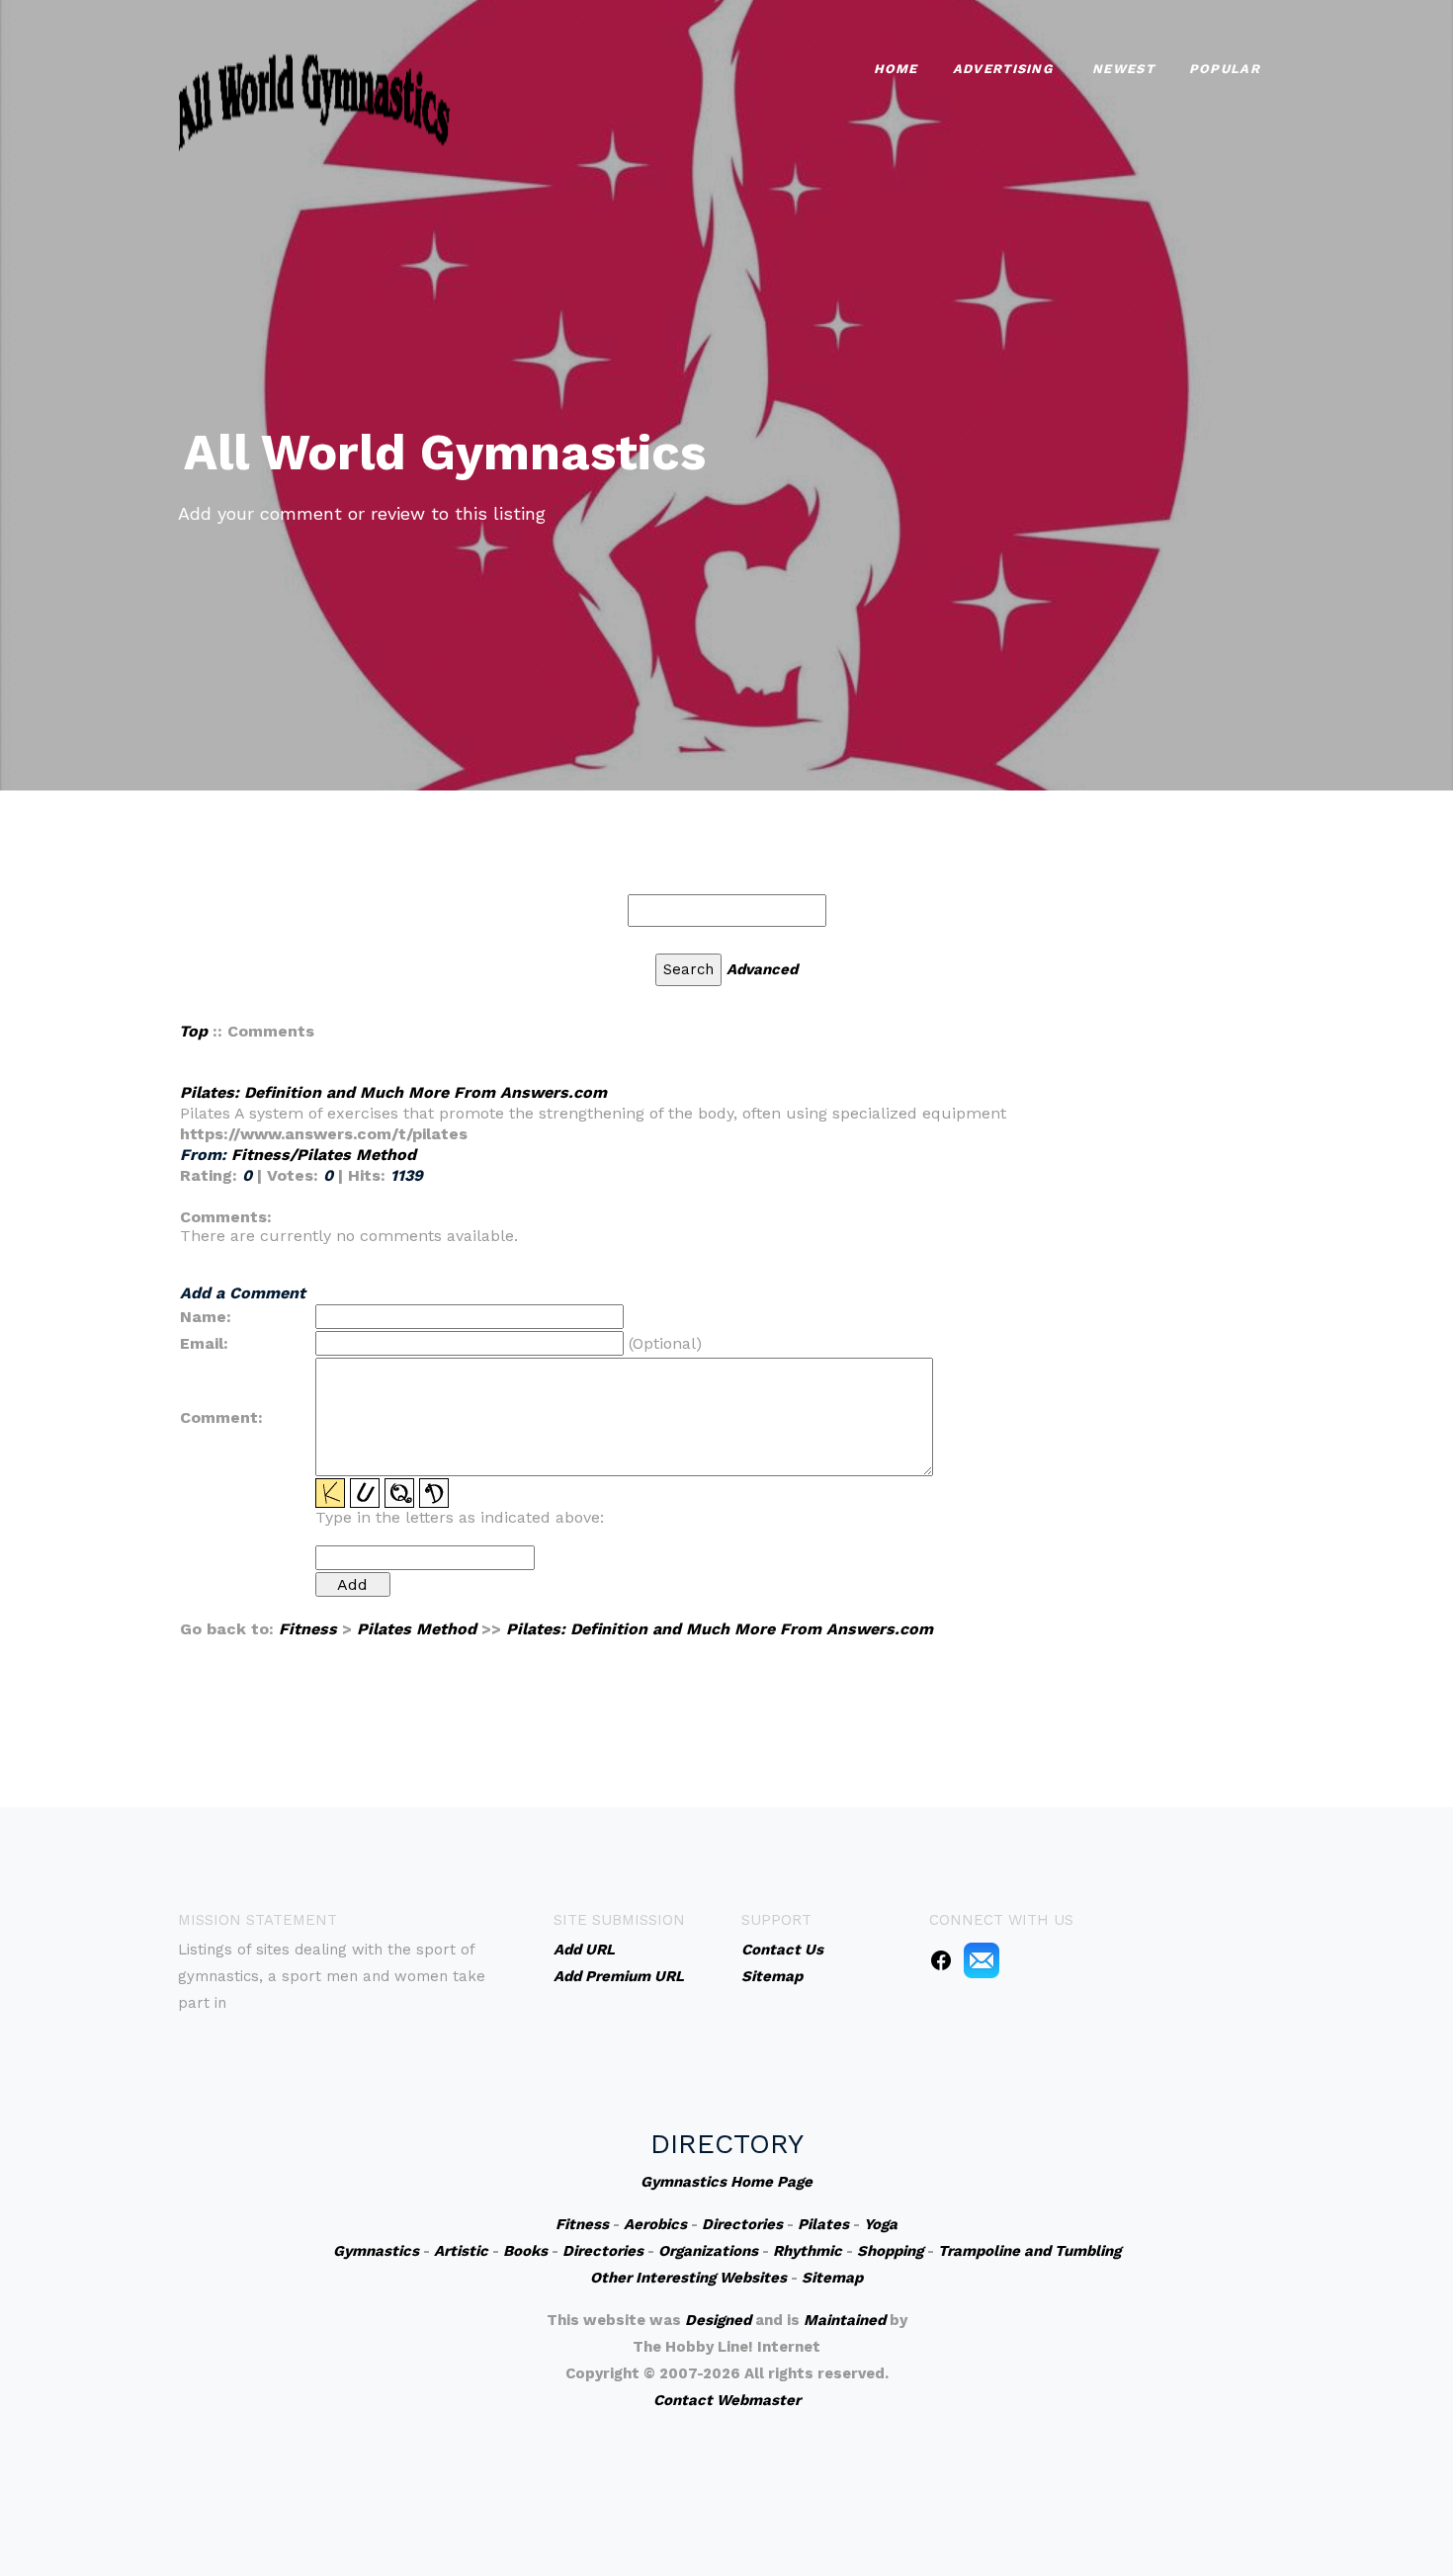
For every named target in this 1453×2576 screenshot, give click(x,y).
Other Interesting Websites (688, 2278)
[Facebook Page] (941, 1959)
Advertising (1003, 69)
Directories (742, 2224)
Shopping (890, 2251)
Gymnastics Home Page (726, 2182)
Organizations (708, 2251)
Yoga (881, 2224)
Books (525, 2251)
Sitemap (832, 2278)
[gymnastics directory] (314, 99)
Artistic (461, 2251)
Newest (1123, 69)
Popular (1225, 69)
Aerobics (655, 2224)
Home (896, 69)
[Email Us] (982, 1959)
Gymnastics (376, 2251)
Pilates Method (417, 1629)
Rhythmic (808, 2251)
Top (193, 1031)
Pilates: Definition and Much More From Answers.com (393, 1092)
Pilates (823, 2224)
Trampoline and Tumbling (1029, 2251)
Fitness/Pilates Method (324, 1155)
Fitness (308, 1629)
